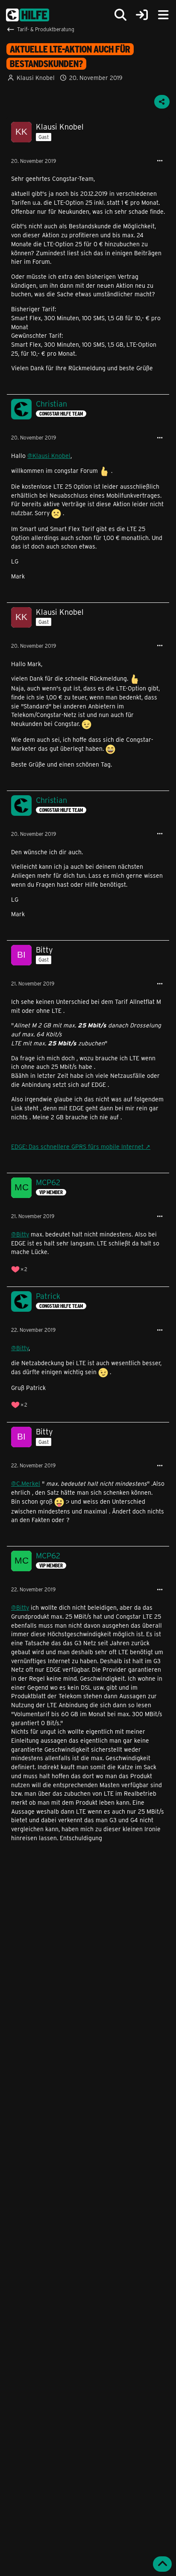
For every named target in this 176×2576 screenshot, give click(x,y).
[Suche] (120, 15)
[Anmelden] (142, 15)
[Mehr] (160, 161)
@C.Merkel (26, 1483)
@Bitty (20, 1234)
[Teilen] (162, 102)
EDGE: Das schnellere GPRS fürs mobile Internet (77, 1146)
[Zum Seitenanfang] (162, 2564)
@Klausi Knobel (49, 456)
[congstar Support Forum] (28, 15)
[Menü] (163, 15)
